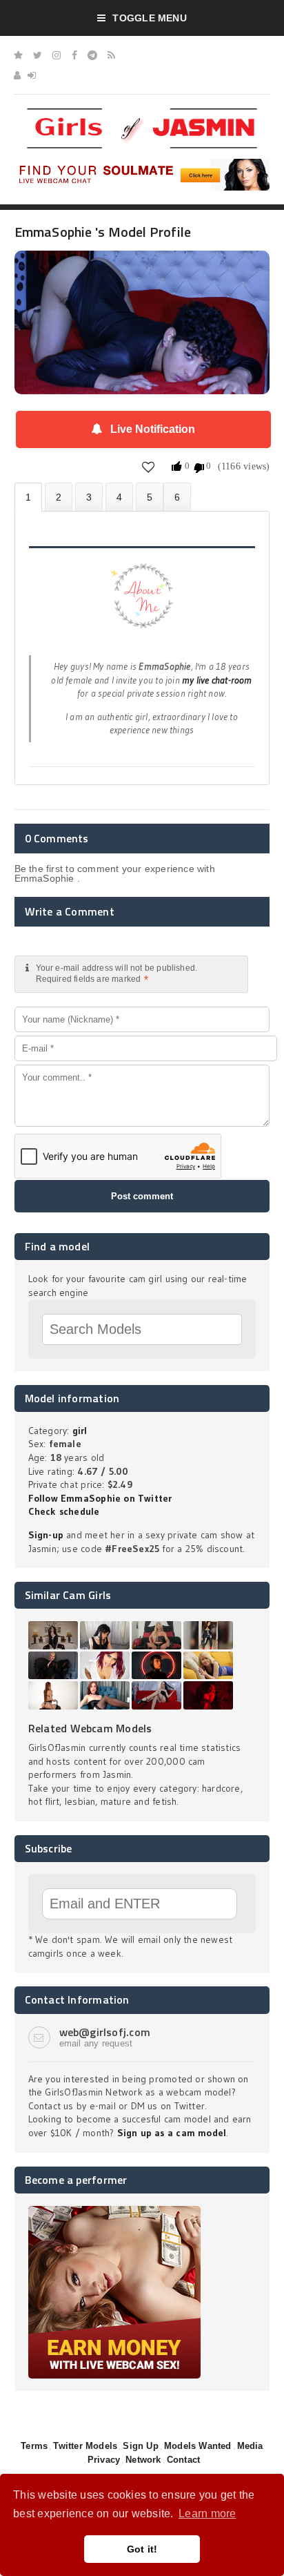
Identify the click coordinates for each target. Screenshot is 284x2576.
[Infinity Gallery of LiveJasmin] (18, 55)
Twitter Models (85, 2446)
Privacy (104, 2460)
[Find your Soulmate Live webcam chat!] (142, 164)
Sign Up (140, 2446)
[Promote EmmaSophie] (150, 497)
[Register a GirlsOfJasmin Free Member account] (17, 75)
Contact (183, 2460)
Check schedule (64, 1511)
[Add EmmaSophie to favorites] (149, 467)
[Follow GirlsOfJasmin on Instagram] (57, 55)
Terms (34, 2446)
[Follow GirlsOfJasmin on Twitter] (38, 55)
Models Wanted (198, 2446)
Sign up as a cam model (172, 2133)
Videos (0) (89, 497)
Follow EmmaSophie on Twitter (100, 1498)
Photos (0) (59, 497)
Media (250, 2446)
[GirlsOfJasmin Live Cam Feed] (111, 55)
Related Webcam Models (90, 1728)
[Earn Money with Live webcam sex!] (114, 2211)
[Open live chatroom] (142, 603)
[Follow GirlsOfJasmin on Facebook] (74, 55)
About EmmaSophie (28, 497)
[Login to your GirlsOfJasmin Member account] (32, 75)
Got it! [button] (142, 2549)
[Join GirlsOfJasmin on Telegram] (92, 55)
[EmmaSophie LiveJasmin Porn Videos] (177, 497)
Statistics (119, 497)
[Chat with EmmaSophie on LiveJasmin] (142, 270)
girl (80, 1431)
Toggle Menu (149, 18)
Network (143, 2460)
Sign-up (46, 1535)
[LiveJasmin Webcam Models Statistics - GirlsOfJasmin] (142, 113)
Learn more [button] (207, 2514)
